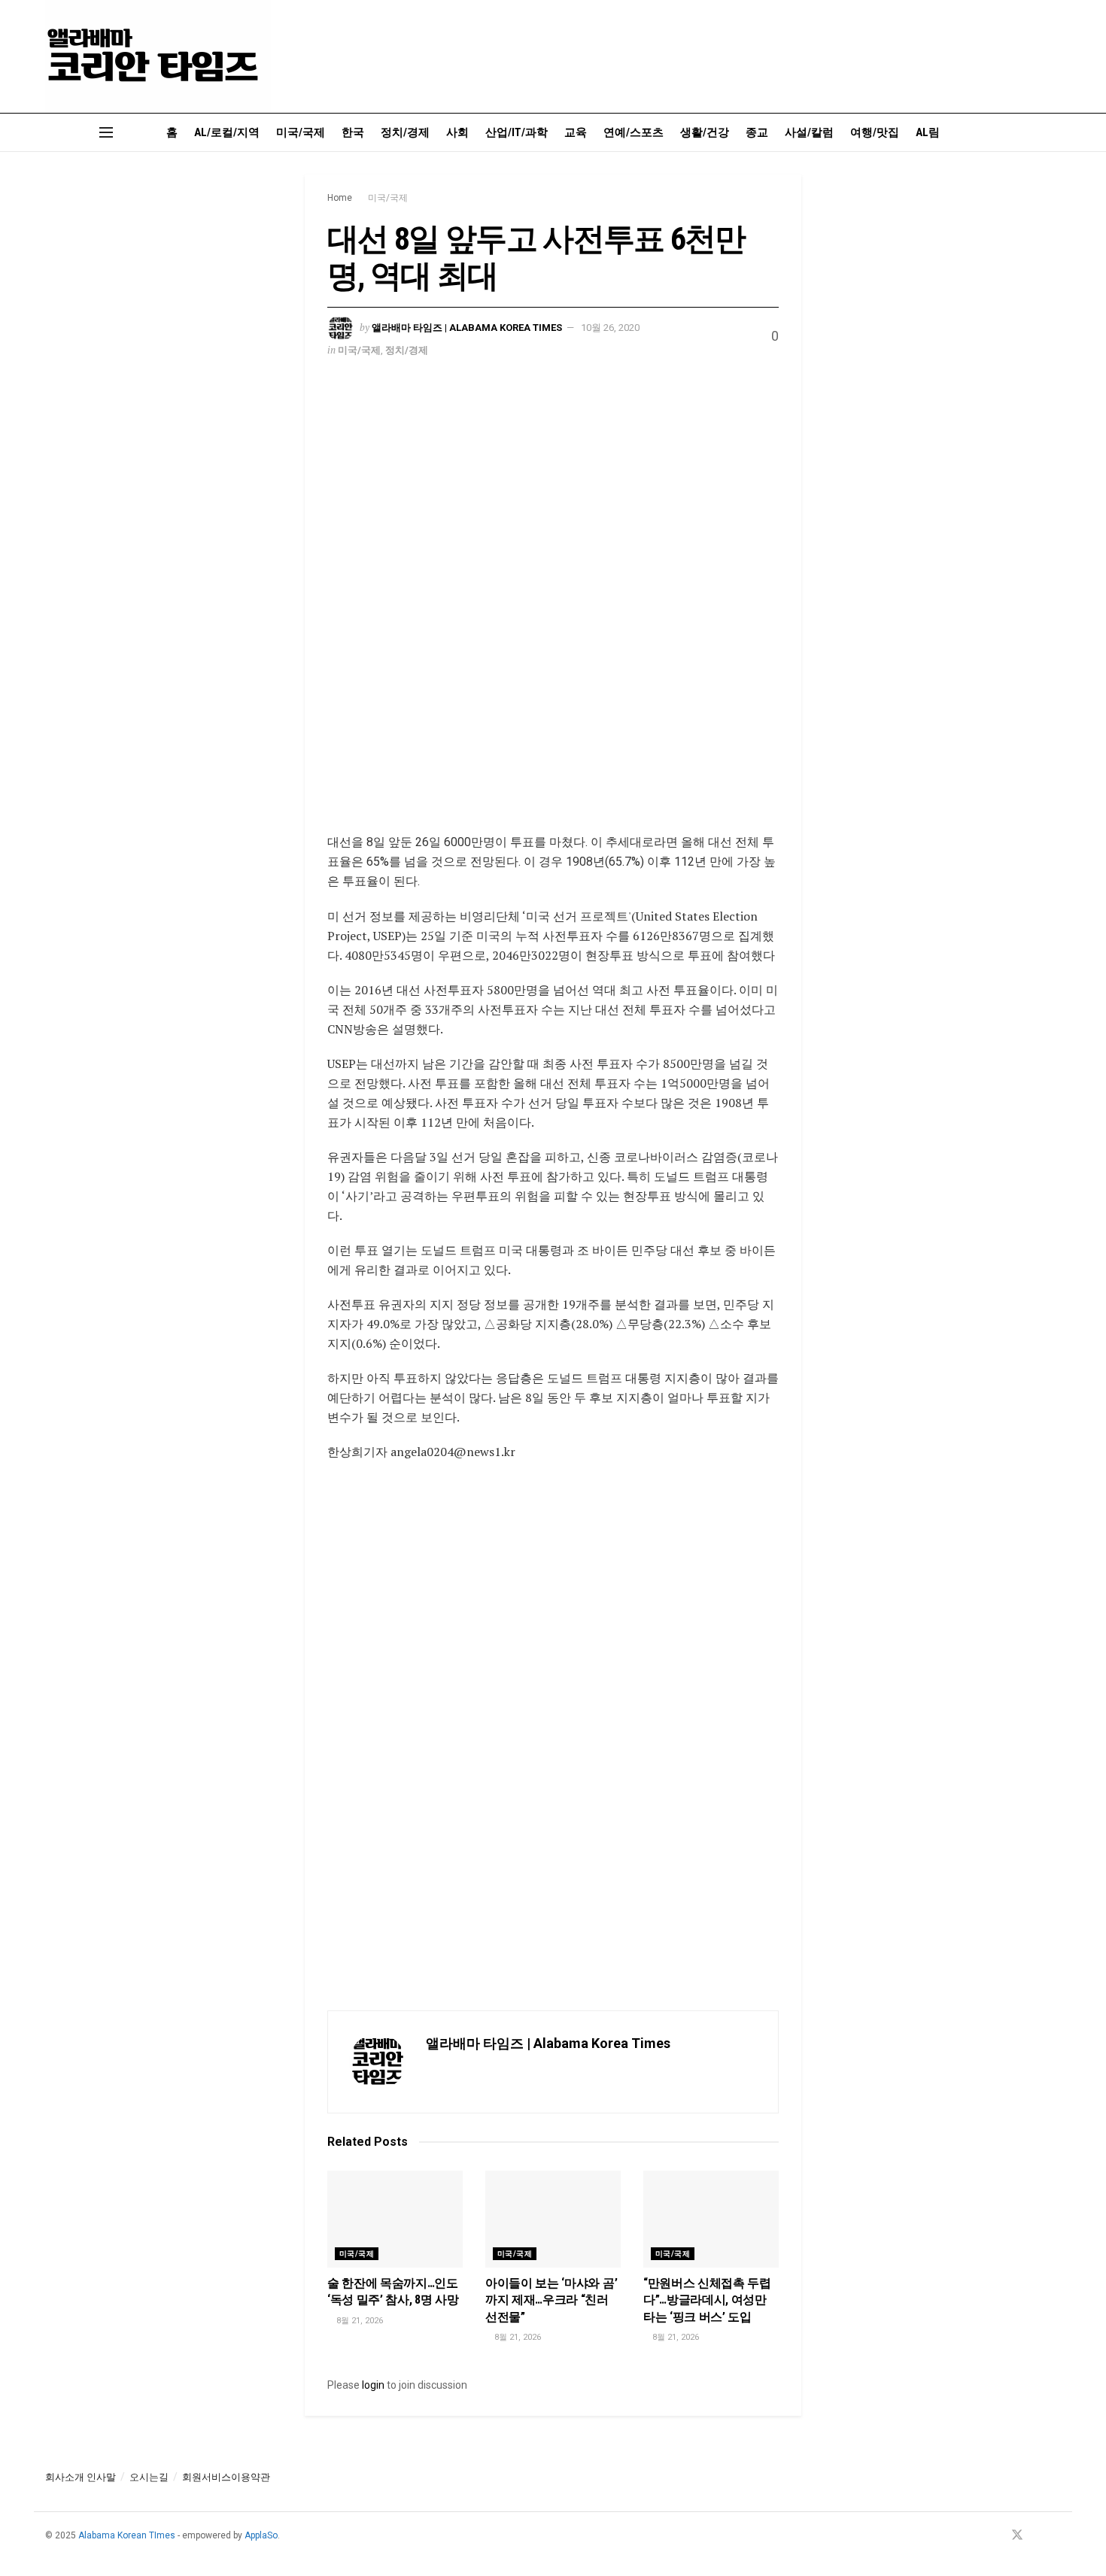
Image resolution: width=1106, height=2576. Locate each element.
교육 (576, 132)
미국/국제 (301, 132)
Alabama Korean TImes (127, 2535)
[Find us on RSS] (1056, 2536)
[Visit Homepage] (158, 56)
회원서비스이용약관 (226, 2477)
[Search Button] (1055, 132)
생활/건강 (705, 132)
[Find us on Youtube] (1038, 2536)
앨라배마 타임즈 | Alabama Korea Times (467, 328)
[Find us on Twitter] (1017, 2536)
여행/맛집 (875, 132)
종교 (757, 132)
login (373, 2385)
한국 (353, 132)
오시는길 (149, 2477)
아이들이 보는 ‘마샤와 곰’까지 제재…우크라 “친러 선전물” (551, 2300)
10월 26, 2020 (610, 328)
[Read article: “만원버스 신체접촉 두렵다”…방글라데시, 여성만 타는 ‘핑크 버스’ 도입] (711, 2219)
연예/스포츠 (634, 132)
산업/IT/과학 (517, 132)
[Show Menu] (106, 132)
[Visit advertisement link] (553, 607)
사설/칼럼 (809, 132)
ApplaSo (261, 2535)
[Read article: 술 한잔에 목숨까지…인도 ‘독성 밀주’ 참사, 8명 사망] (395, 2219)
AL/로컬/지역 (227, 132)
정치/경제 (405, 132)
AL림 (928, 132)
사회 (457, 132)
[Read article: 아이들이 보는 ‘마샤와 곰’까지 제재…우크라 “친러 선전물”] (553, 2219)
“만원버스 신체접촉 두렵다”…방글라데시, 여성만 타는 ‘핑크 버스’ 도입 (707, 2300)
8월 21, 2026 (359, 2321)
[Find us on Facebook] (997, 2536)
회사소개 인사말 (81, 2477)
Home (340, 198)
